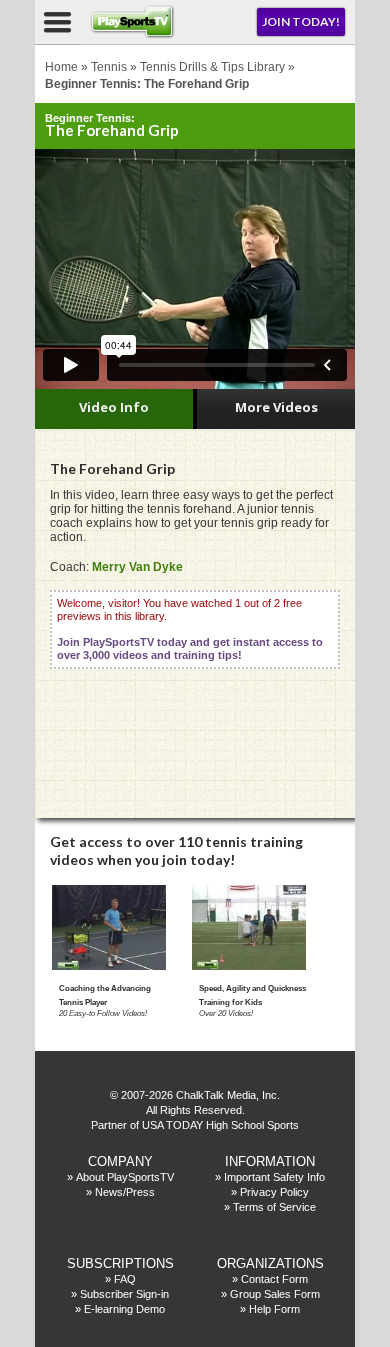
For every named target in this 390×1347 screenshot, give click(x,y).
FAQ (125, 1279)
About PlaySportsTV (125, 1177)
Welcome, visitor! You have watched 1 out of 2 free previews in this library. (190, 629)
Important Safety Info (274, 1177)
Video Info (114, 407)
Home (61, 67)
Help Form (274, 1309)
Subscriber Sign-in (124, 1294)
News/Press (125, 1192)
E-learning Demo (124, 1309)
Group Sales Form (275, 1294)
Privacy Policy (274, 1192)
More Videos (276, 407)
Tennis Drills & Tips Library (212, 67)
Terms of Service (274, 1207)
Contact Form (274, 1279)
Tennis (109, 67)
